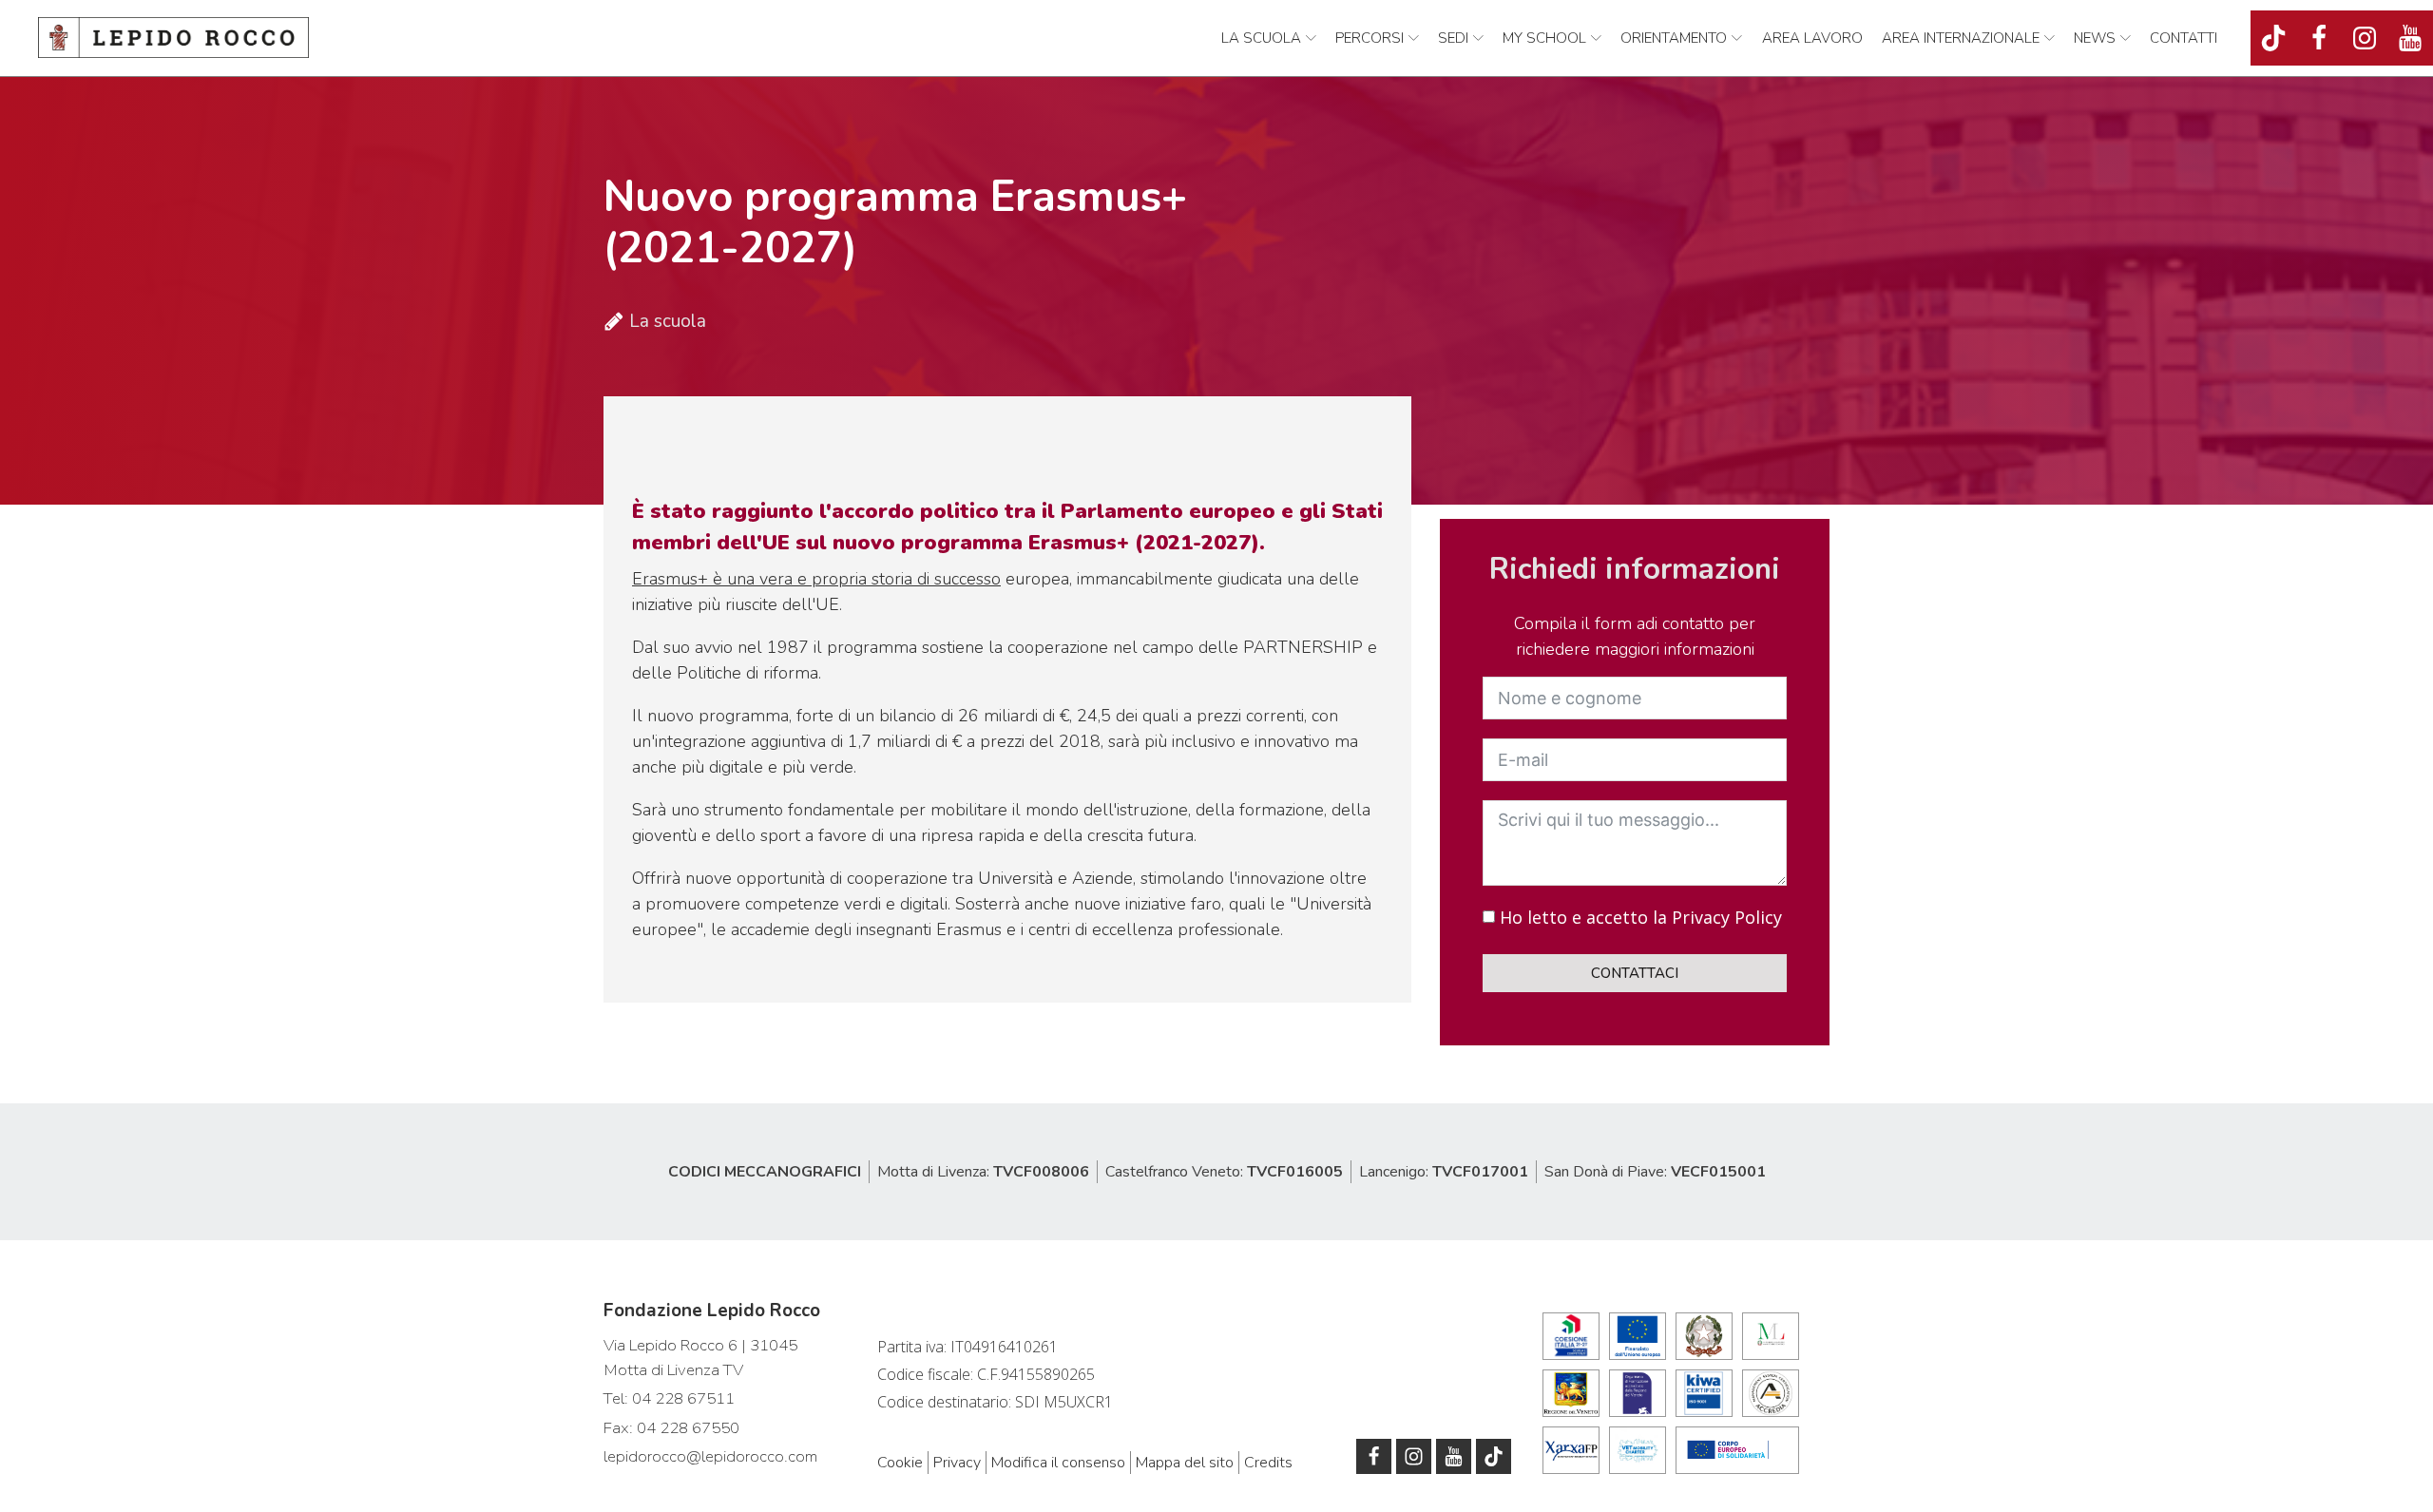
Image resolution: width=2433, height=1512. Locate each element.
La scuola (1261, 38)
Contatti (2184, 38)
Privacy (957, 1463)
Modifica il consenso (1058, 1463)
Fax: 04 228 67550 (671, 1428)
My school (1544, 38)
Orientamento (1674, 38)
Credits (1268, 1463)
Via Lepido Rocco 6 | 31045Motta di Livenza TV (700, 1358)
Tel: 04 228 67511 (669, 1398)
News (2095, 38)
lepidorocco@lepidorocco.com (710, 1456)
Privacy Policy (1727, 917)
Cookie (900, 1463)
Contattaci (1635, 973)
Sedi (1453, 38)
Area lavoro (1812, 38)
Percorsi (1370, 38)
